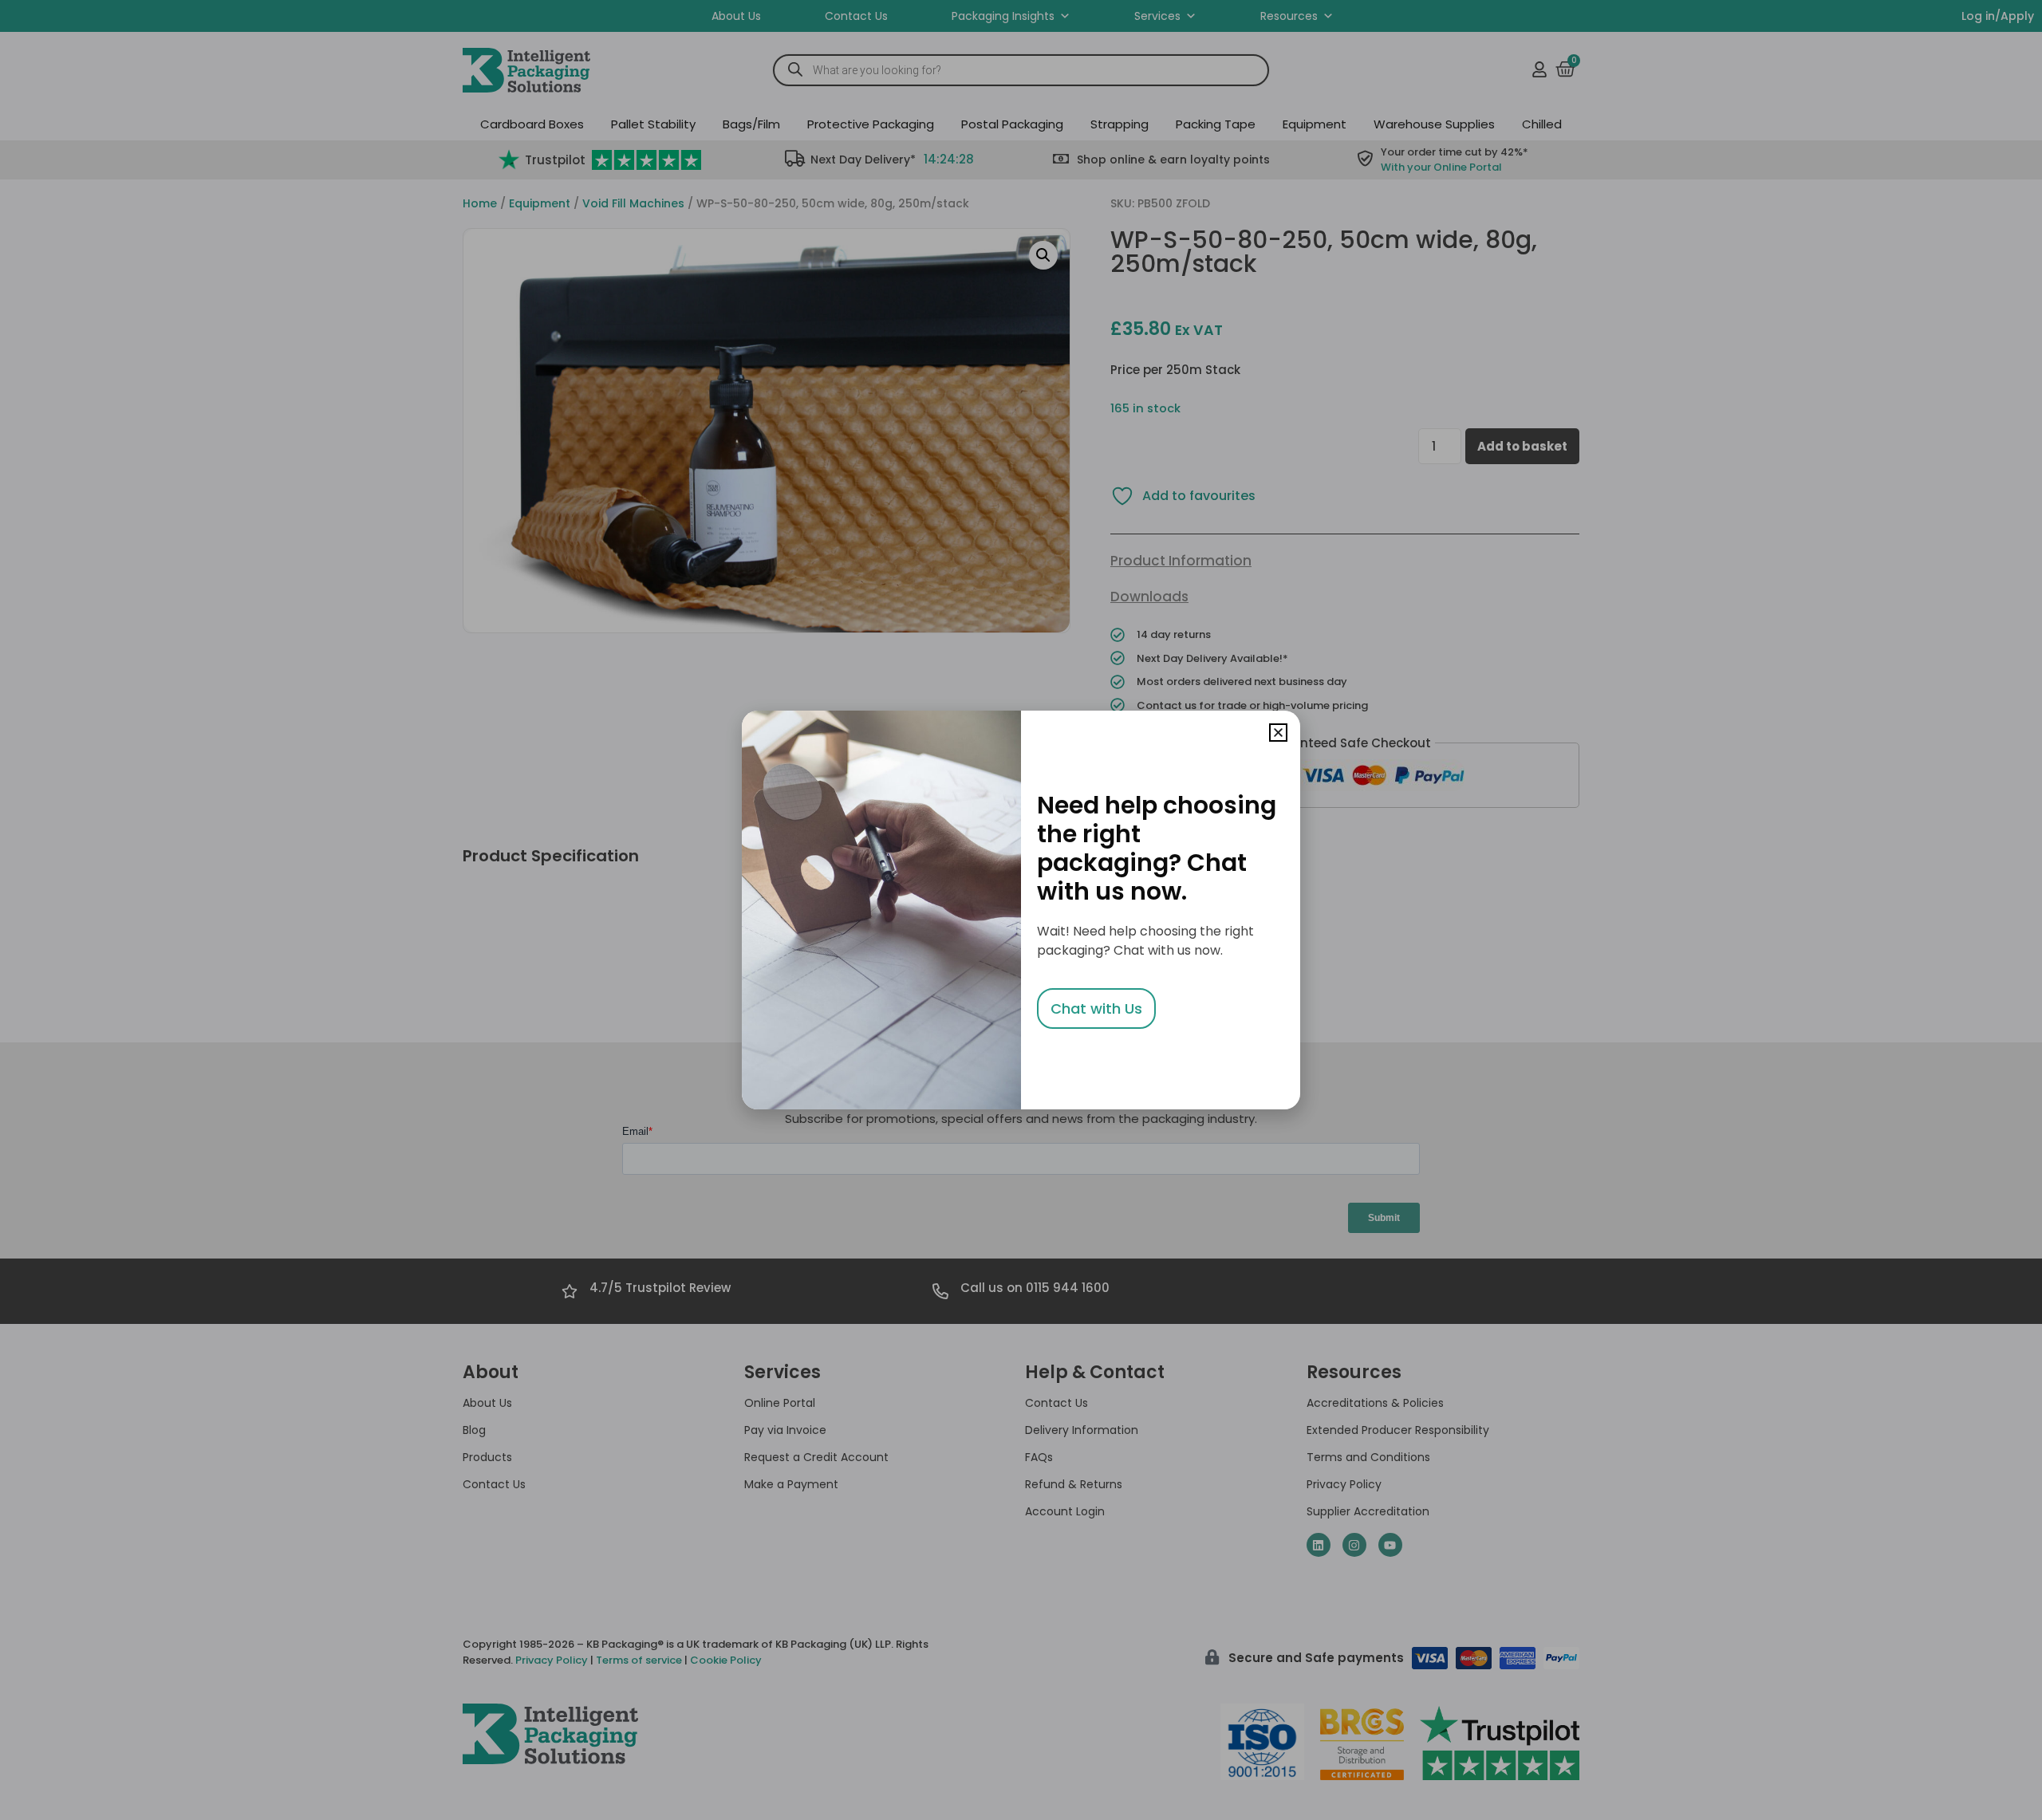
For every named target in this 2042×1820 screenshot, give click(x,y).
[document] (1021, 910)
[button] (1278, 733)
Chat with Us (1096, 1008)
